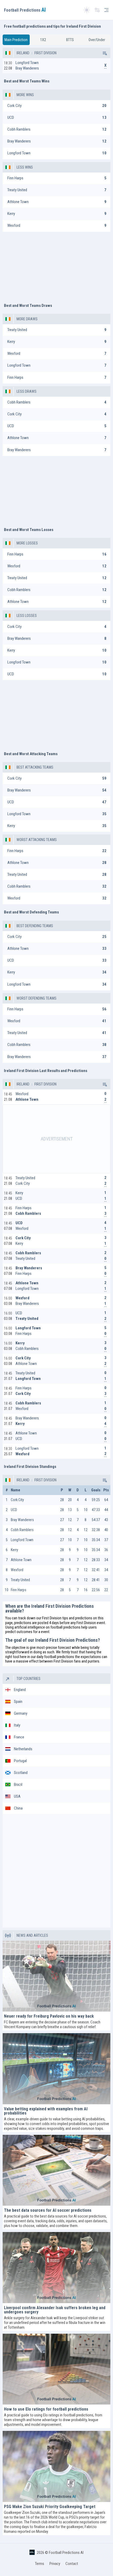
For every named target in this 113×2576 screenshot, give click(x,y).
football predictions (65, 1627)
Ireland (23, 53)
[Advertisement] (56, 265)
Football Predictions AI (66, 2553)
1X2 (43, 40)
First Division (45, 53)
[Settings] (97, 10)
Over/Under (97, 40)
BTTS (70, 40)
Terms (40, 2564)
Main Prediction (16, 40)
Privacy (55, 2564)
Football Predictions (25, 10)
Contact (72, 2564)
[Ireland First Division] (104, 53)
